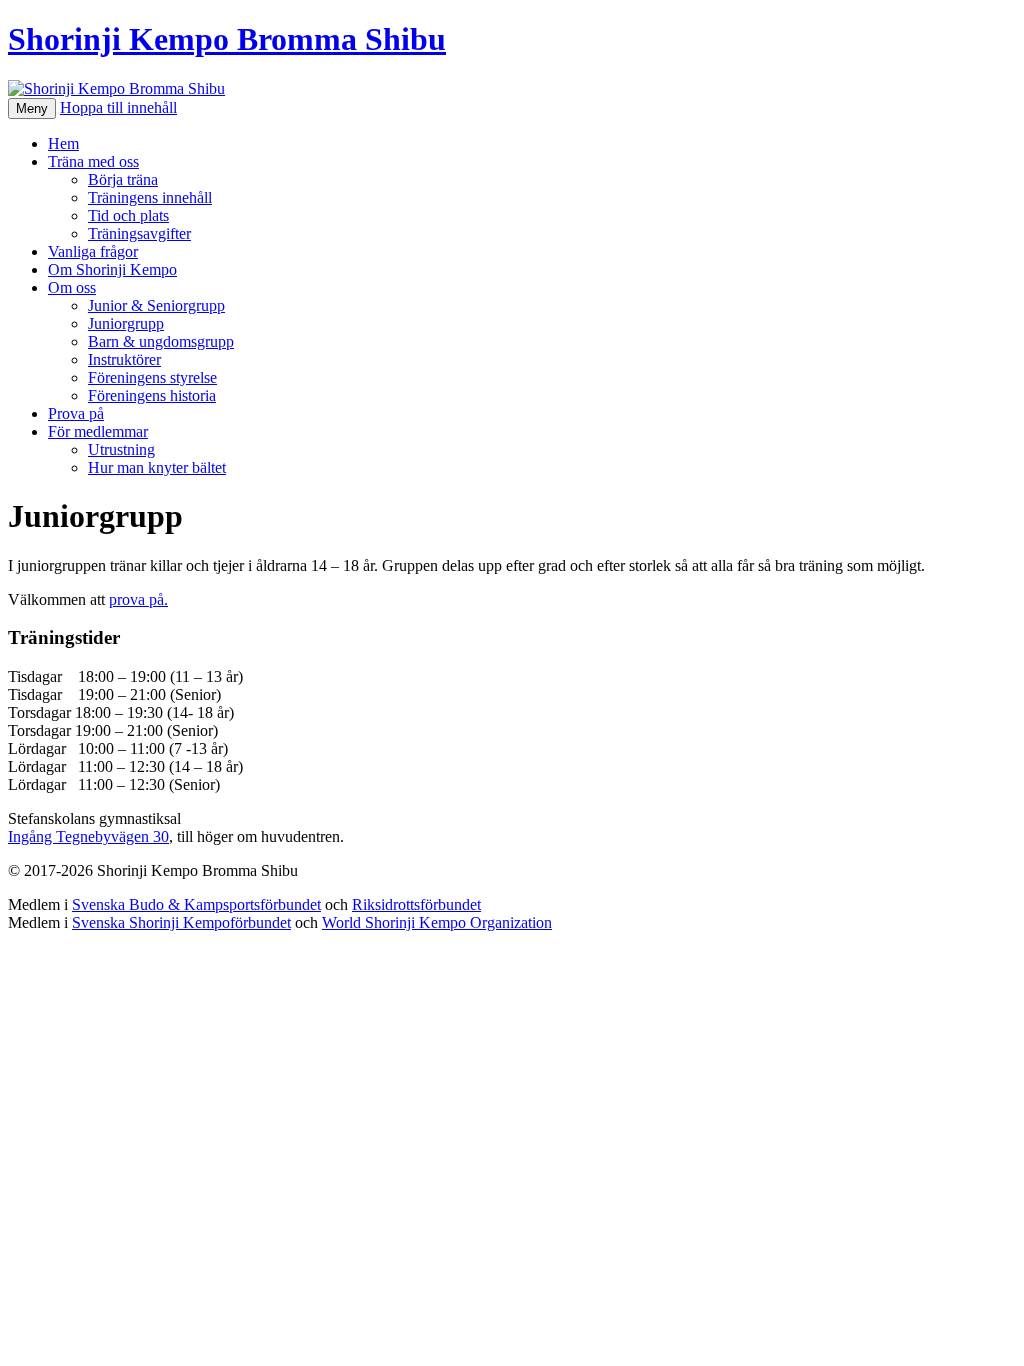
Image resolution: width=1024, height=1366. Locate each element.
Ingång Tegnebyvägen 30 (88, 836)
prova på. (138, 599)
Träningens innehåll (150, 197)
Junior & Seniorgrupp (156, 305)
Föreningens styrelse (152, 377)
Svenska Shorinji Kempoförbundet (181, 922)
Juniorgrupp (126, 323)
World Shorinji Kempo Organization (437, 922)
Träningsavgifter (139, 233)
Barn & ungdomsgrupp (161, 341)
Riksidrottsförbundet (416, 904)
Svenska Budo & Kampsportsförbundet (196, 904)
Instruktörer (124, 359)
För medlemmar (98, 431)
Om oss (72, 287)
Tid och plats (128, 215)
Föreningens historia (152, 395)
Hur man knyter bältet (157, 467)
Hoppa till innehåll (118, 107)
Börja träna (123, 179)
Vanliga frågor (93, 251)
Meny (32, 108)
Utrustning (121, 449)
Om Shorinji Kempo (112, 269)
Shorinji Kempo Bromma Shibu (227, 39)
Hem (63, 143)
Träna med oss (93, 161)
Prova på (76, 413)
